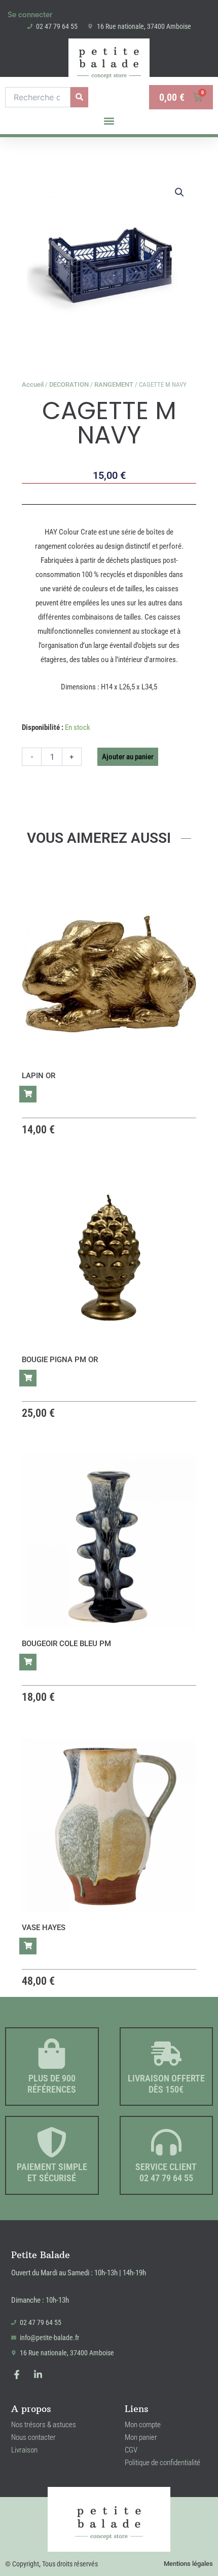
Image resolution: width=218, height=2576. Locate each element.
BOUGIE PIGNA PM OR (60, 1360)
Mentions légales (188, 2564)
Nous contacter (33, 2437)
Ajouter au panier (128, 757)
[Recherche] (79, 97)
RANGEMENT (114, 384)
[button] (109, 121)
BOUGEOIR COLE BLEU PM (66, 1644)
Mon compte (143, 2425)
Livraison (24, 2450)
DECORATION (69, 384)
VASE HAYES (44, 1928)
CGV (131, 2450)
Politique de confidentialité (162, 2463)
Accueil (33, 384)
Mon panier (141, 2437)
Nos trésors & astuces (44, 2425)
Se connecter (30, 15)
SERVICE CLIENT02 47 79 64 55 (166, 2172)
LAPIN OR (39, 1076)
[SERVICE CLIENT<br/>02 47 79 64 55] (166, 2142)
